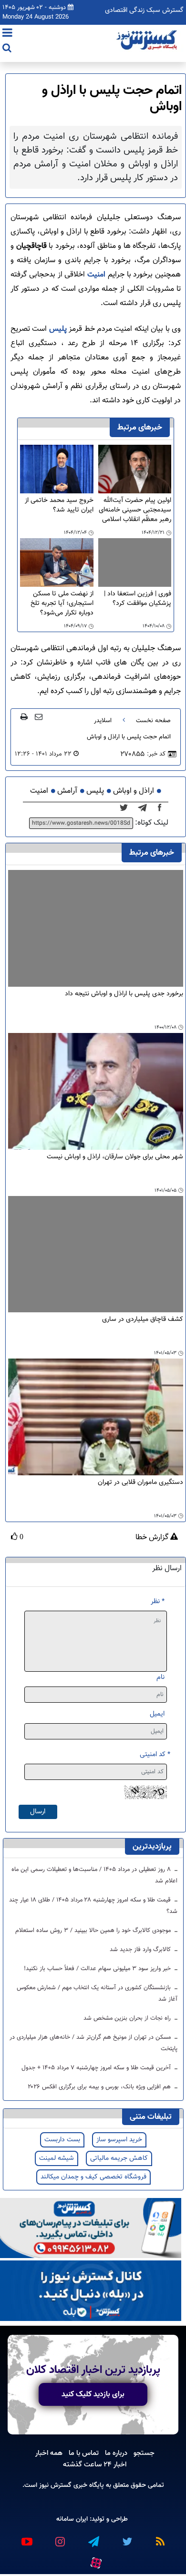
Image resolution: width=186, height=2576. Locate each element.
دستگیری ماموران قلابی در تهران (140, 1483)
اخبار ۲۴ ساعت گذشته (95, 2464)
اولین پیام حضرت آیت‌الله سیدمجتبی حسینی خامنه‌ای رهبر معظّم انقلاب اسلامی (135, 510)
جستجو (144, 2453)
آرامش (67, 791)
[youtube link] (26, 2538)
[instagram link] (60, 2538)
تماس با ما (84, 2453)
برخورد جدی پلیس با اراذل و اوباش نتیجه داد (124, 994)
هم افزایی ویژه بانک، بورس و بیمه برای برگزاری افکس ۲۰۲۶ (100, 2087)
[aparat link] (95, 2561)
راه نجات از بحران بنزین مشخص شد (128, 2018)
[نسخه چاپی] (24, 716)
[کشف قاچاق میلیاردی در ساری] (96, 1254)
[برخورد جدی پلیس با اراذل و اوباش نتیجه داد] (96, 928)
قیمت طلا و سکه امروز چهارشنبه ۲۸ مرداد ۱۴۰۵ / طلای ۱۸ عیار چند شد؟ (93, 1906)
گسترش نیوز (54, 2485)
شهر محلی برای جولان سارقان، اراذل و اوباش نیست (115, 1157)
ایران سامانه (72, 2519)
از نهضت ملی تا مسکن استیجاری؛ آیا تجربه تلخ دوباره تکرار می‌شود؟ (62, 603)
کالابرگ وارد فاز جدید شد (141, 1950)
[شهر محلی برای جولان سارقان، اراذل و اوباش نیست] (96, 1092)
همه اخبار (49, 2453)
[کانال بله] (91, 2291)
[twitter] (127, 808)
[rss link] (160, 2538)
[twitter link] (126, 2538)
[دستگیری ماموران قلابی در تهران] (96, 1417)
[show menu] (7, 34)
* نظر (158, 1601)
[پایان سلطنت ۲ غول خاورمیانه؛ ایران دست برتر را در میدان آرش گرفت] (145, 808)
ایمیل (157, 1714)
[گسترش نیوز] (148, 41)
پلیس (57, 329)
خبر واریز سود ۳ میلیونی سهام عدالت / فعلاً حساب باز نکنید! (98, 1969)
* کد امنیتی (155, 1754)
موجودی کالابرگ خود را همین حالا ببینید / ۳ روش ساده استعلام (94, 1931)
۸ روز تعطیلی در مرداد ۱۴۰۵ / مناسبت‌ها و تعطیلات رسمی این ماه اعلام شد (94, 1875)
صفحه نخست (153, 721)
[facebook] (163, 808)
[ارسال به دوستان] (39, 716)
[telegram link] (93, 2538)
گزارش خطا (153, 1538)
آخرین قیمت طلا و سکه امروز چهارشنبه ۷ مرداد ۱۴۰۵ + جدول (97, 2068)
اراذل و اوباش (134, 791)
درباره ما (116, 2453)
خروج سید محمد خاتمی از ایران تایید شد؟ (59, 506)
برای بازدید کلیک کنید (93, 2394)
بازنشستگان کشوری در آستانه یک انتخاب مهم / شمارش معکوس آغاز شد (97, 1993)
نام (160, 1677)
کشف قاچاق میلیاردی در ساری (143, 1320)
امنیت (95, 275)
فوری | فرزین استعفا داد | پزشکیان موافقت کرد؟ (138, 599)
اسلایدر (103, 721)
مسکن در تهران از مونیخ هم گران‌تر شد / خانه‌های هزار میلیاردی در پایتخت (93, 2043)
